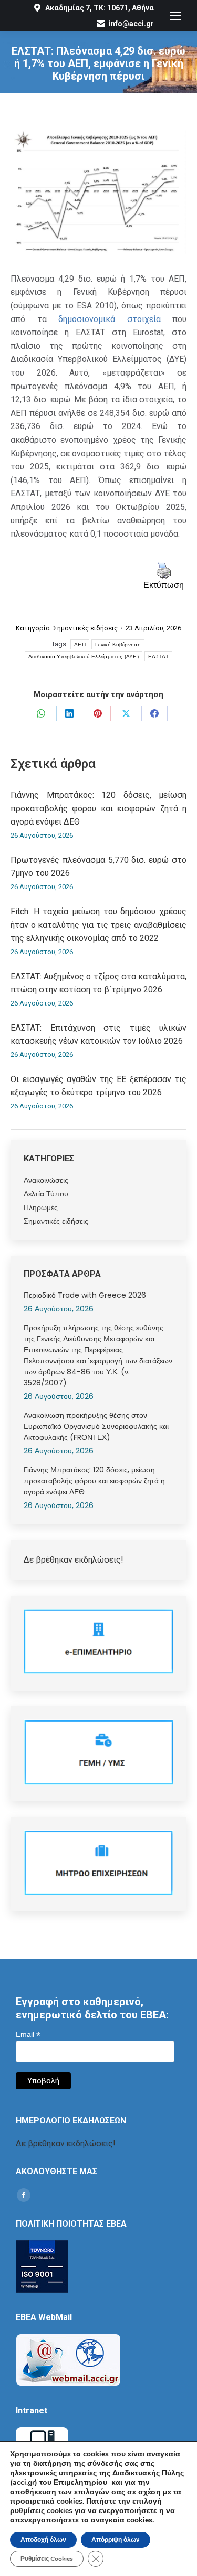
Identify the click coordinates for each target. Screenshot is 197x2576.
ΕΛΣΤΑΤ (158, 656)
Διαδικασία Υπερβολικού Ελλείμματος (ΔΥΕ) (84, 656)
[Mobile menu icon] (175, 16)
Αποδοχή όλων (43, 2540)
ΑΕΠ (80, 644)
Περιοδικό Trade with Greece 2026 (85, 1295)
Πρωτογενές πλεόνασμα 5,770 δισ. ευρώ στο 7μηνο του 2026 (98, 867)
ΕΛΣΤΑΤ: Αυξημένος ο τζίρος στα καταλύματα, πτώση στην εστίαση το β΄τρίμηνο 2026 (98, 983)
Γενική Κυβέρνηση (118, 644)
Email (28, 2034)
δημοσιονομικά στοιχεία (110, 319)
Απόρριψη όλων (116, 2540)
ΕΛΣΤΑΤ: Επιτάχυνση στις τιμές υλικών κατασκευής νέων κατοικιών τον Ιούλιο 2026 (98, 1035)
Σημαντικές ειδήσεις (85, 628)
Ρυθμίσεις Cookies (47, 2559)
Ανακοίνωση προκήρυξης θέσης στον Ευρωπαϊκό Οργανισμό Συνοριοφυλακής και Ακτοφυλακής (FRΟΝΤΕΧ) (96, 1426)
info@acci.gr (131, 24)
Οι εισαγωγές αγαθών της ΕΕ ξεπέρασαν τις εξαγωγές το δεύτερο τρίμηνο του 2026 (98, 1086)
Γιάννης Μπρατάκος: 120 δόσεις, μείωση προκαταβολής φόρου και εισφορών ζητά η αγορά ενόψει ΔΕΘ (98, 808)
